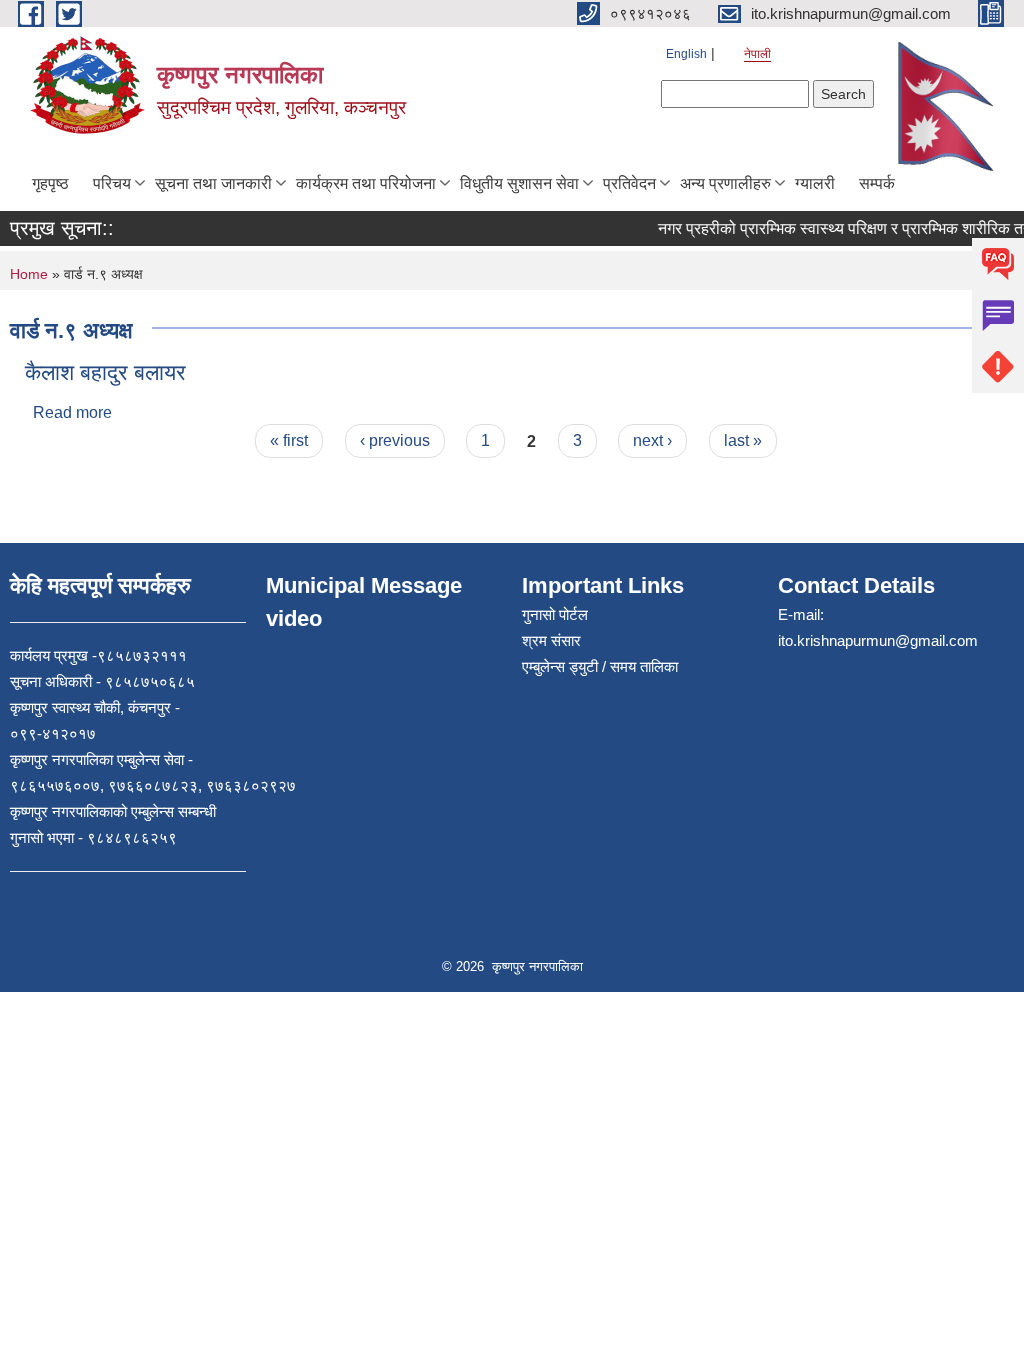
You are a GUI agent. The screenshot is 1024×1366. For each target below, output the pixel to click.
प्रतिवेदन (629, 183)
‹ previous (395, 440)
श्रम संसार (551, 640)
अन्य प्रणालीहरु (725, 183)
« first (289, 440)
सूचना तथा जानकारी (213, 183)
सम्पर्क (877, 183)
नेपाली (757, 54)
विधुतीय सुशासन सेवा (519, 183)
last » (743, 440)
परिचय (112, 183)
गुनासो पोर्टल (555, 614)
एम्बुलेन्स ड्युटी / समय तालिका (600, 666)
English (686, 54)
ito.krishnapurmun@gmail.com (878, 640)
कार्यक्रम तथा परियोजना (366, 183)
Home (29, 274)
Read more (72, 412)
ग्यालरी (815, 183)
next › (652, 440)
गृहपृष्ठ (50, 183)
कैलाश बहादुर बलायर (105, 372)
